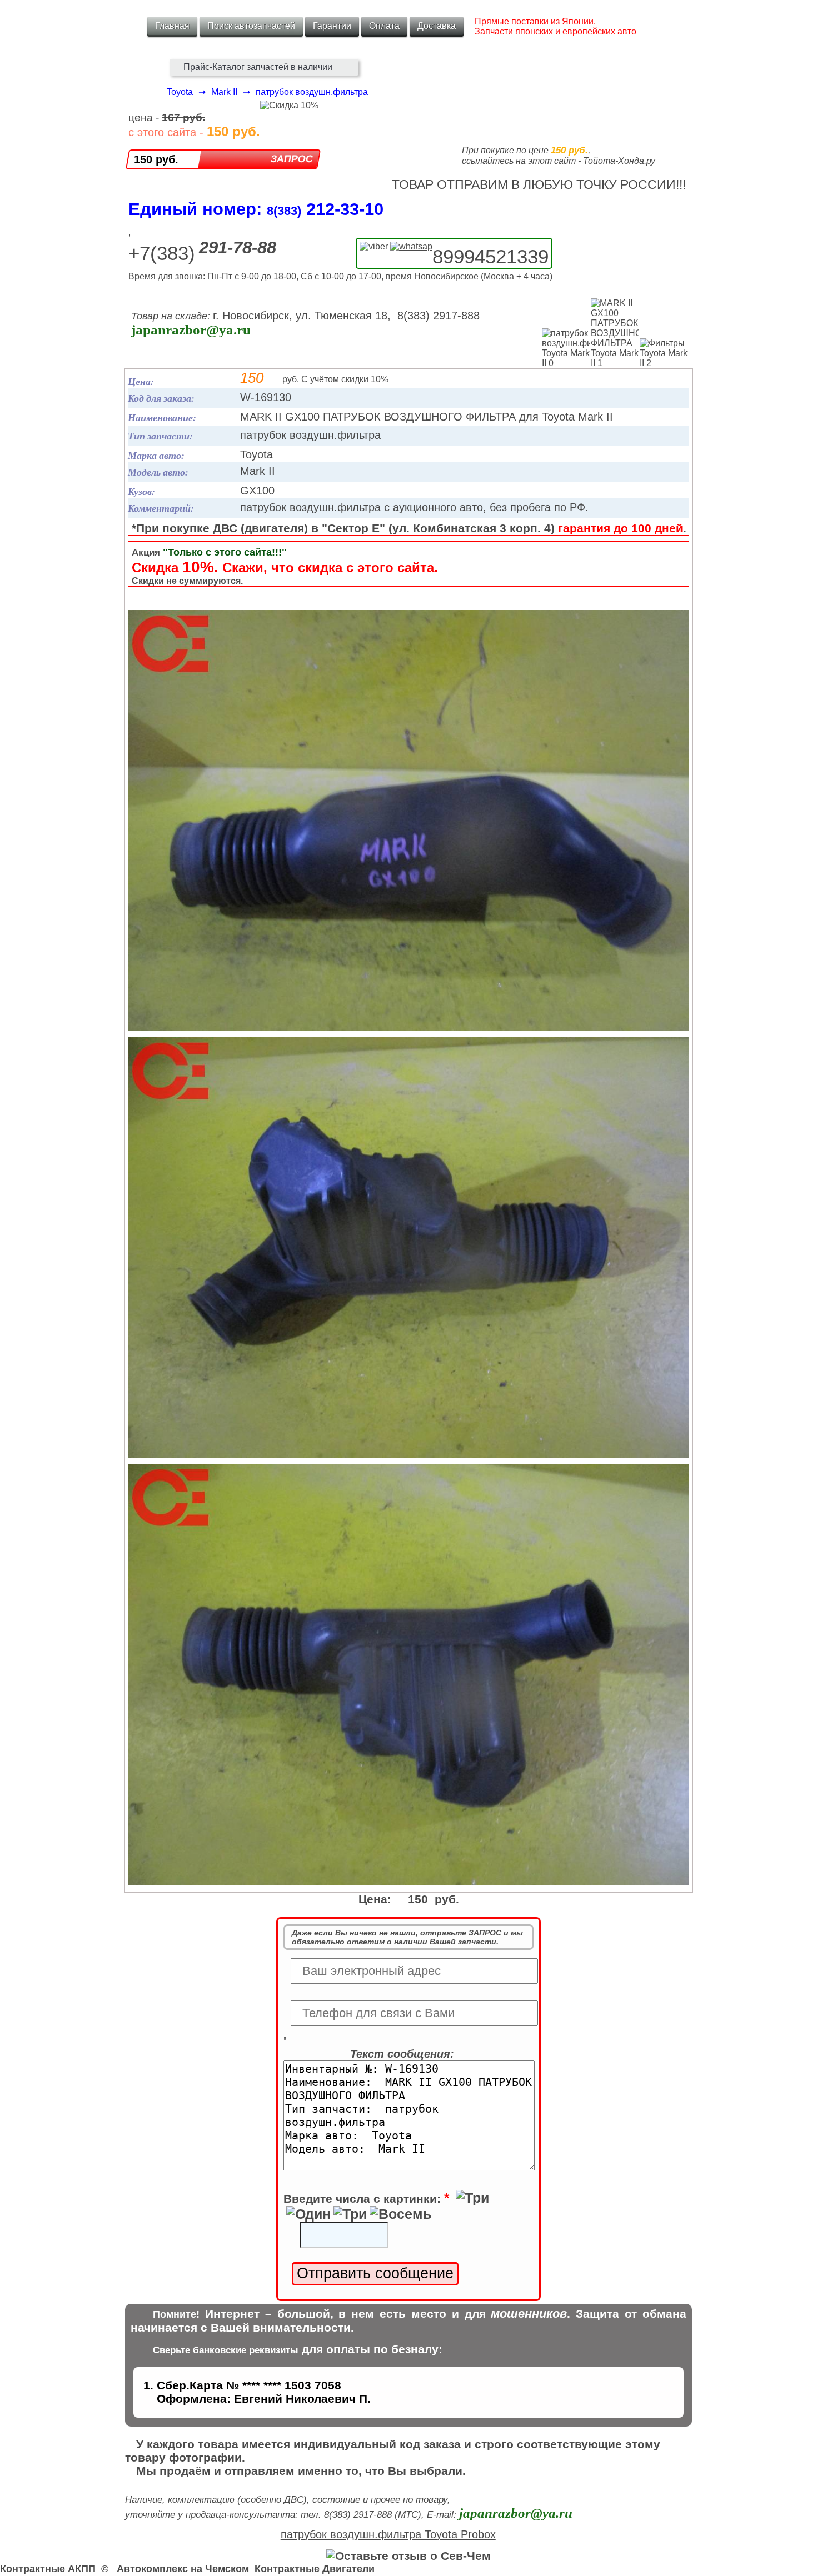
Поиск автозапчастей (251, 26)
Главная (172, 26)
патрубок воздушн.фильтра (312, 92)
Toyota (180, 92)
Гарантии (332, 26)
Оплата (384, 26)
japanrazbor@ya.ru (191, 330)
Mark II (224, 92)
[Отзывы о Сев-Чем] (409, 2556)
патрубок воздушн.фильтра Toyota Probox (388, 2534)
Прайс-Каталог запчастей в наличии (258, 67)
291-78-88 (238, 247)
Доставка (437, 26)
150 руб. (156, 159)
